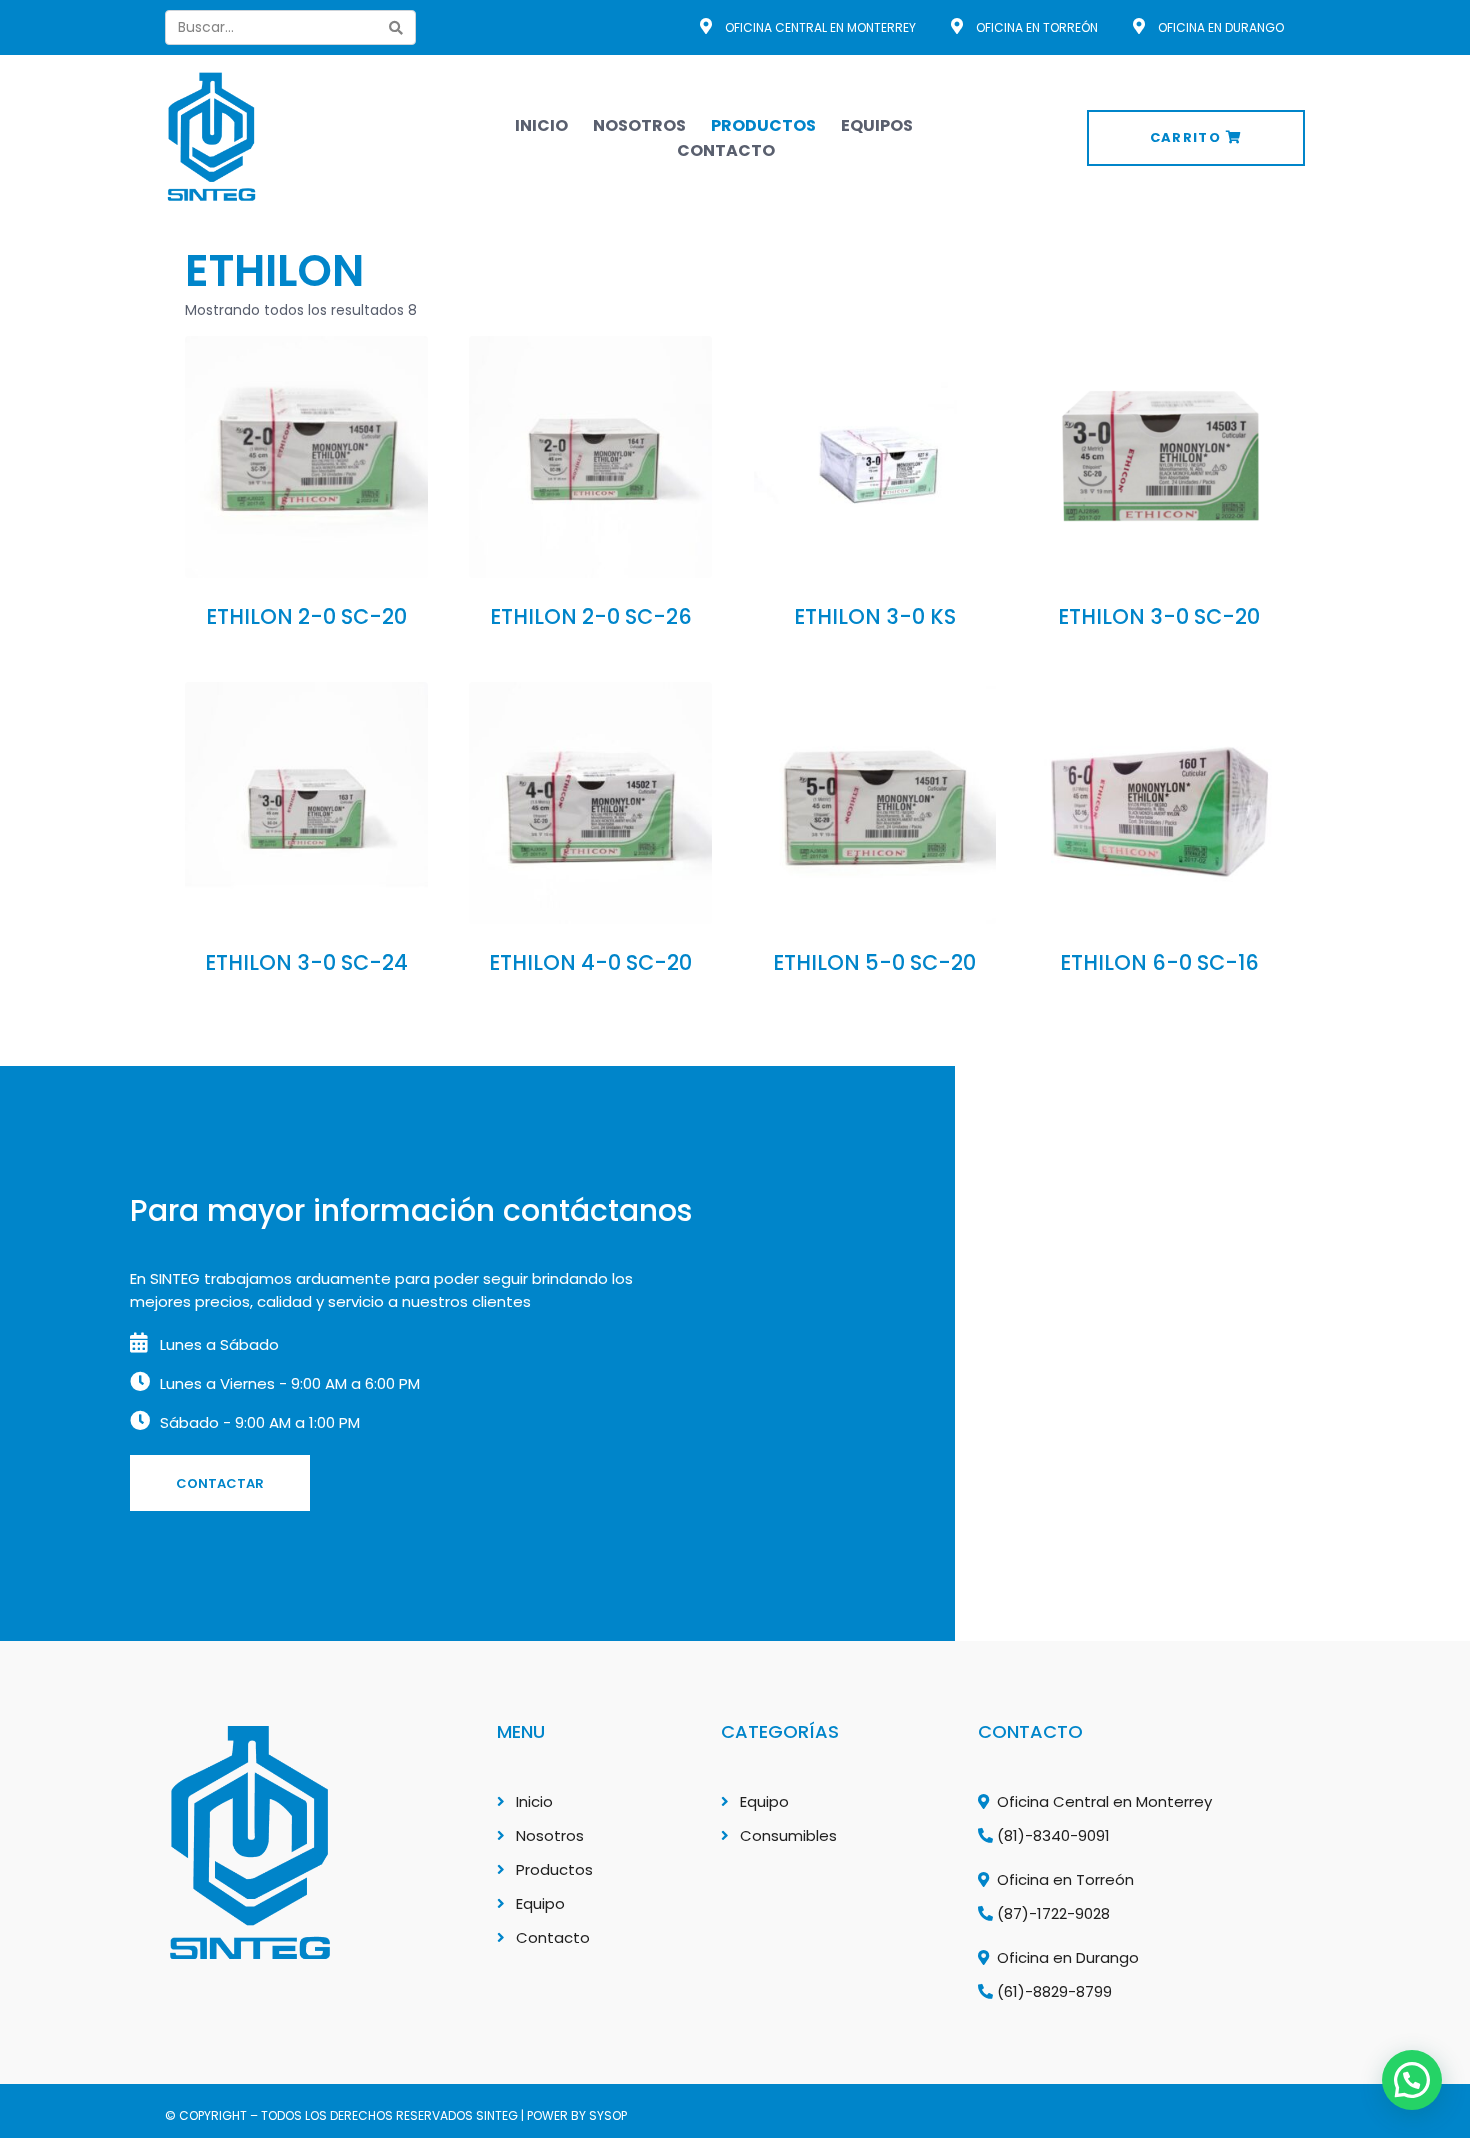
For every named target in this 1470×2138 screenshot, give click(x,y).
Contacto (726, 150)
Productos (763, 125)
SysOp (608, 2115)
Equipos (877, 125)
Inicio (541, 125)
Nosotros (639, 125)
